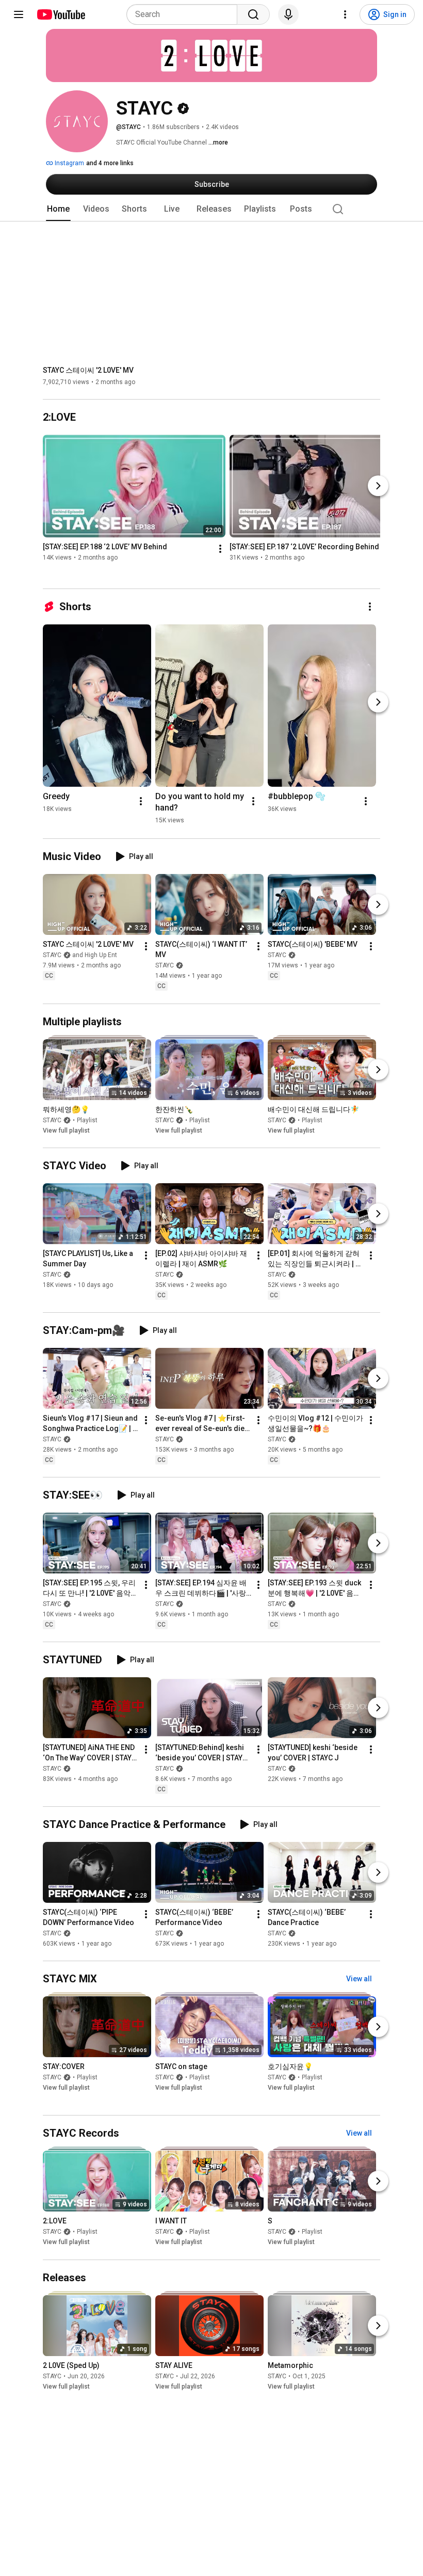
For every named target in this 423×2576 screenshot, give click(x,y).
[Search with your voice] (288, 14)
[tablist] (211, 209)
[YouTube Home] (61, 14)
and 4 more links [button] (110, 163)
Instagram (69, 163)
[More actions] (220, 549)
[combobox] (185, 14)
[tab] (58, 209)
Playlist (87, 1120)
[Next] (378, 486)
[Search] (253, 14)
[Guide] (19, 14)
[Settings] (345, 14)
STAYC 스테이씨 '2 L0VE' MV (88, 370)
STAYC (165, 966)
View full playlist (66, 1131)
